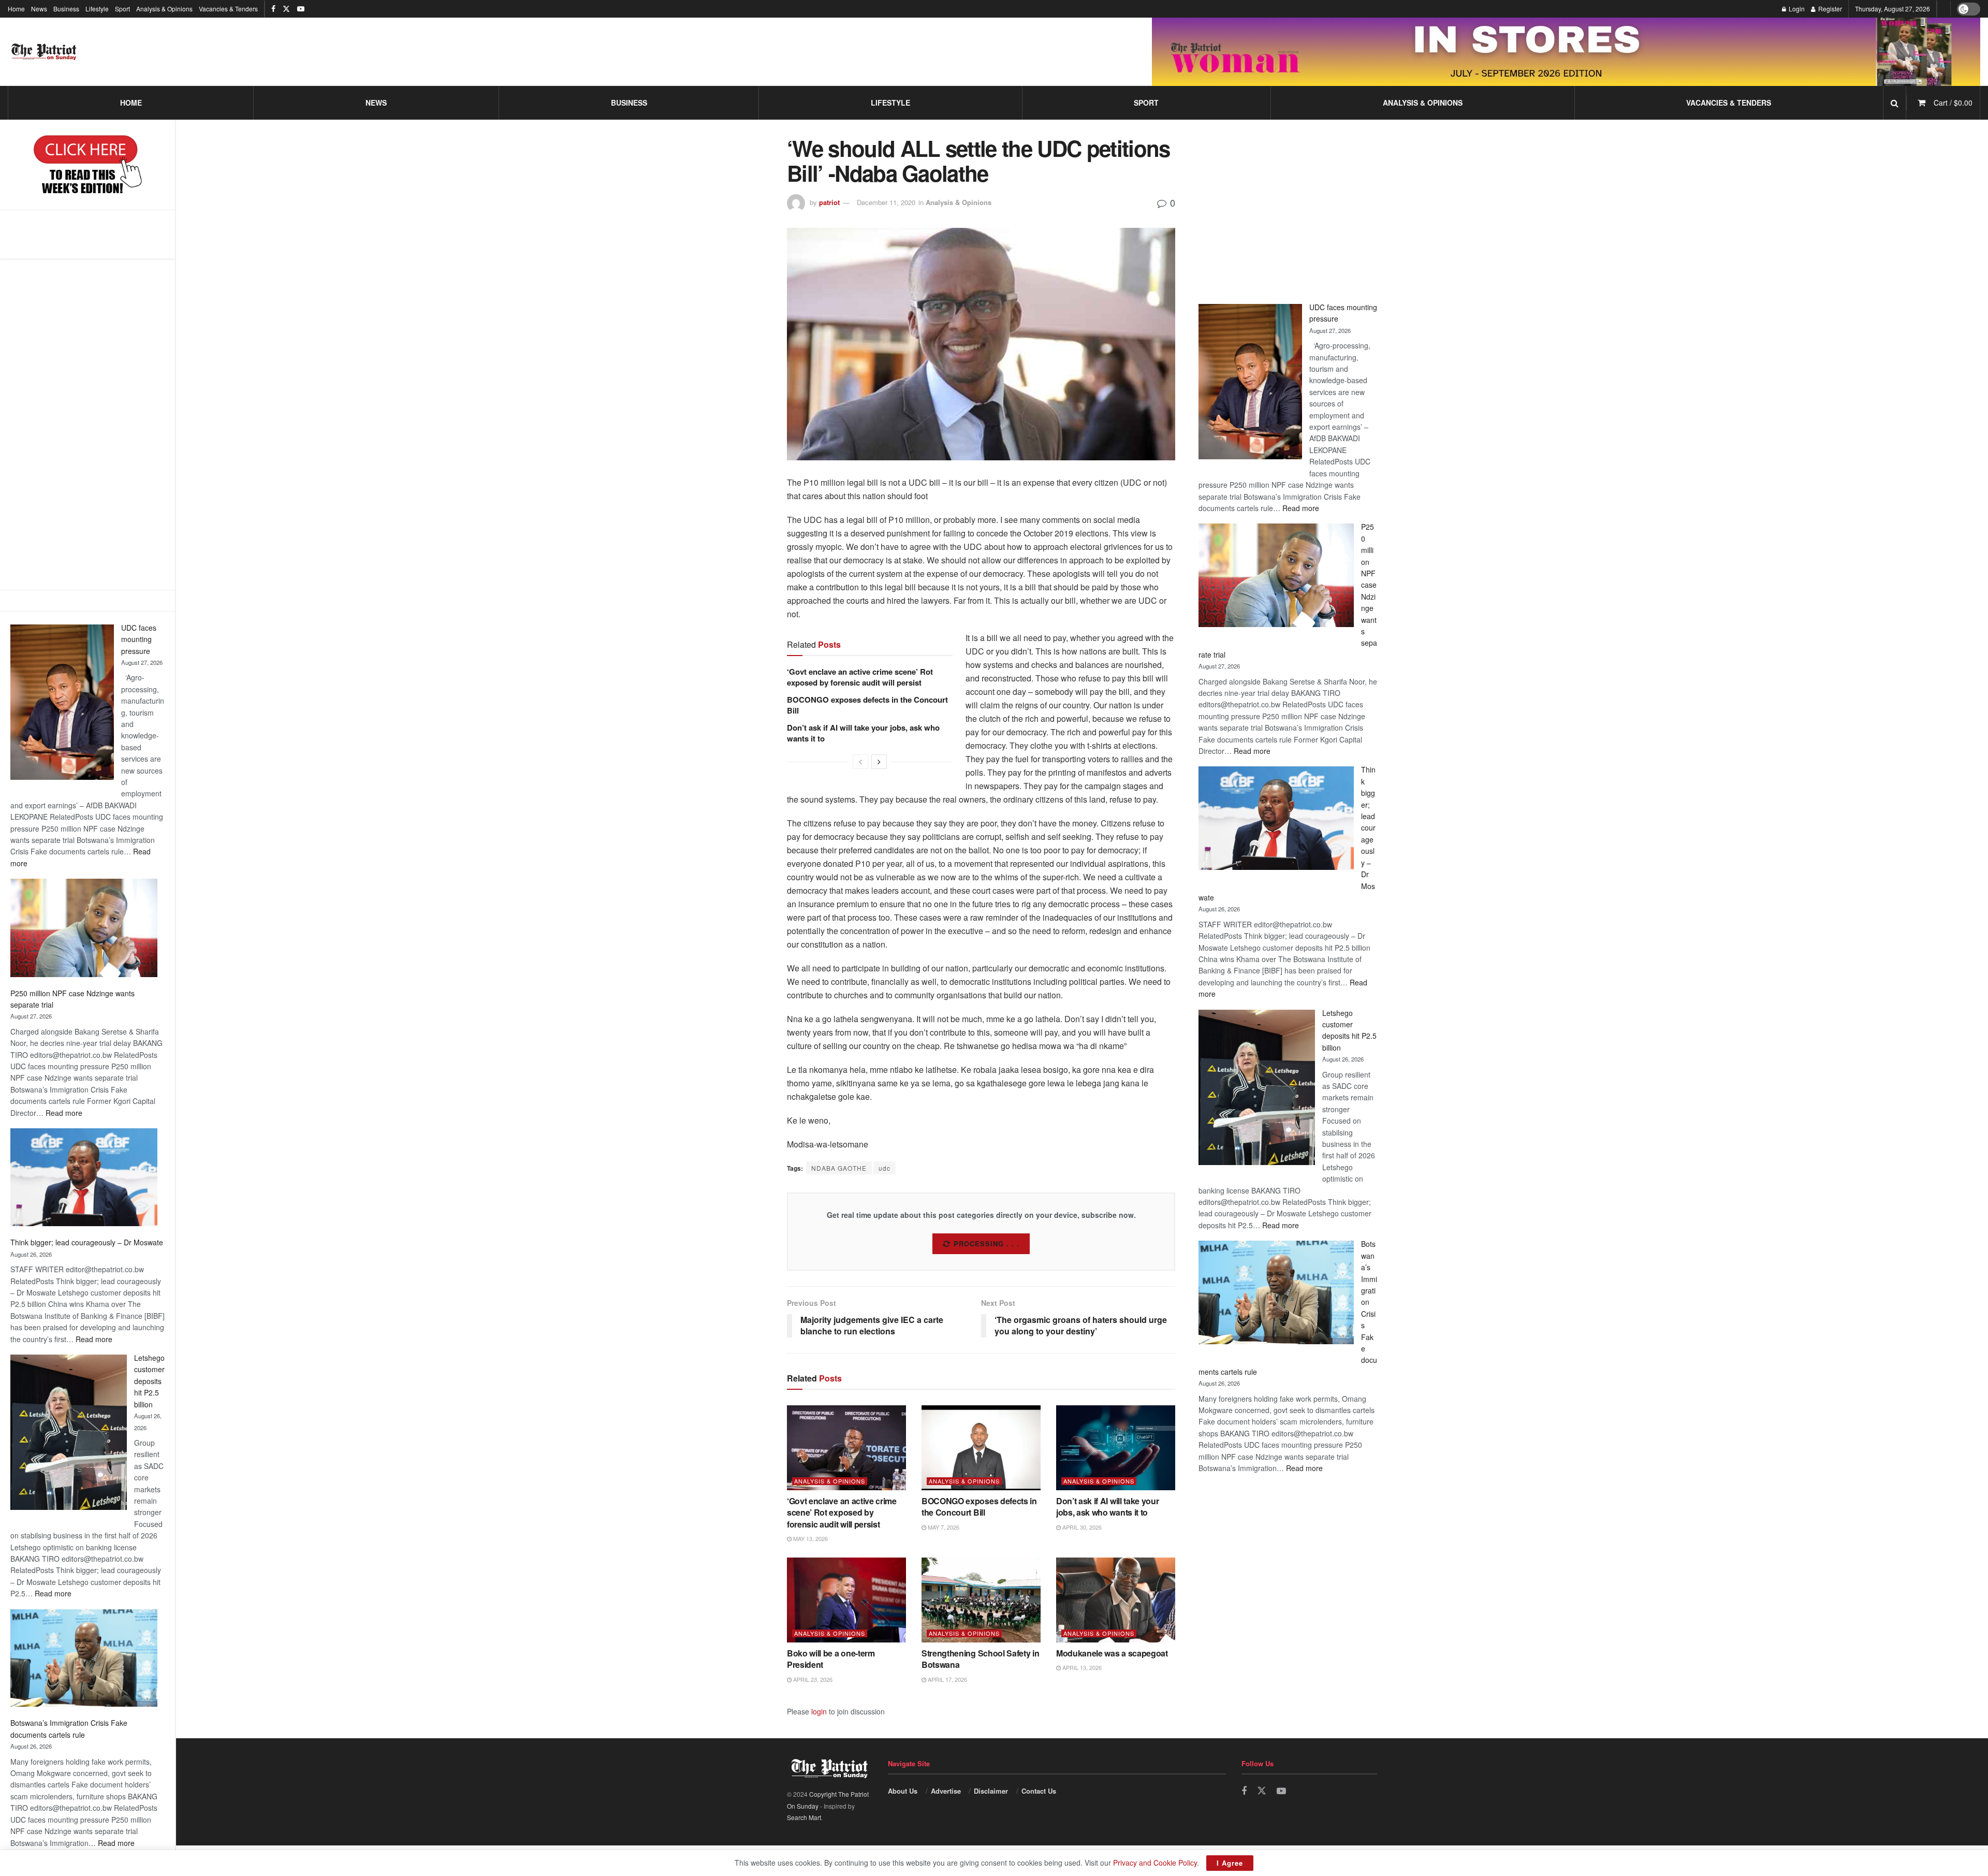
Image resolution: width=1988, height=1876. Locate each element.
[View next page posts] (879, 762)
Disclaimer (991, 1791)
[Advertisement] (87, 424)
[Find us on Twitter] (286, 9)
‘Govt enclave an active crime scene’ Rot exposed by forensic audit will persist (860, 677)
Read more (64, 1113)
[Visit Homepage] (44, 52)
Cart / (1953, 103)
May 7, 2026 (943, 1527)
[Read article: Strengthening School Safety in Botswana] (981, 1600)
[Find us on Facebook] (273, 9)
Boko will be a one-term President (831, 1659)
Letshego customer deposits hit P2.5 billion (149, 1381)
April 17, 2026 (947, 1679)
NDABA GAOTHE (839, 1168)
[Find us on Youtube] (301, 9)
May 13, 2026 (810, 1538)
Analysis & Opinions (164, 9)
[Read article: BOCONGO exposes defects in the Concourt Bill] (981, 1448)
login (819, 1711)
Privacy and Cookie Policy (1155, 1863)
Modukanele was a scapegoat (1112, 1653)
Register (1829, 9)
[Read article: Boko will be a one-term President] (846, 1600)
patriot (829, 202)
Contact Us (1039, 1791)
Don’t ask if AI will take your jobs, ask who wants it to (863, 733)
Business (66, 9)
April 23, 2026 (812, 1679)
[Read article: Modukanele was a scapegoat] (1116, 1600)
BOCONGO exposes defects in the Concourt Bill (867, 705)
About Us (903, 1791)
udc (885, 1168)
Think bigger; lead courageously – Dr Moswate (87, 1242)
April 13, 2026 (1081, 1667)
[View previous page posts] (860, 762)
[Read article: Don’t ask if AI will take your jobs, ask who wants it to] (1116, 1448)
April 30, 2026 (1081, 1527)
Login (1796, 9)
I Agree (1230, 1863)
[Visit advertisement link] (1566, 52)
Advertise (946, 1791)
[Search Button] (1895, 103)
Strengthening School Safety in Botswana (980, 1659)
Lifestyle (97, 9)
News (39, 9)
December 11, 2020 (886, 202)
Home (16, 9)
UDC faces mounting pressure (139, 639)
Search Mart (804, 1817)
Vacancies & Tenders (228, 9)
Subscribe (987, 1244)
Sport (122, 9)
